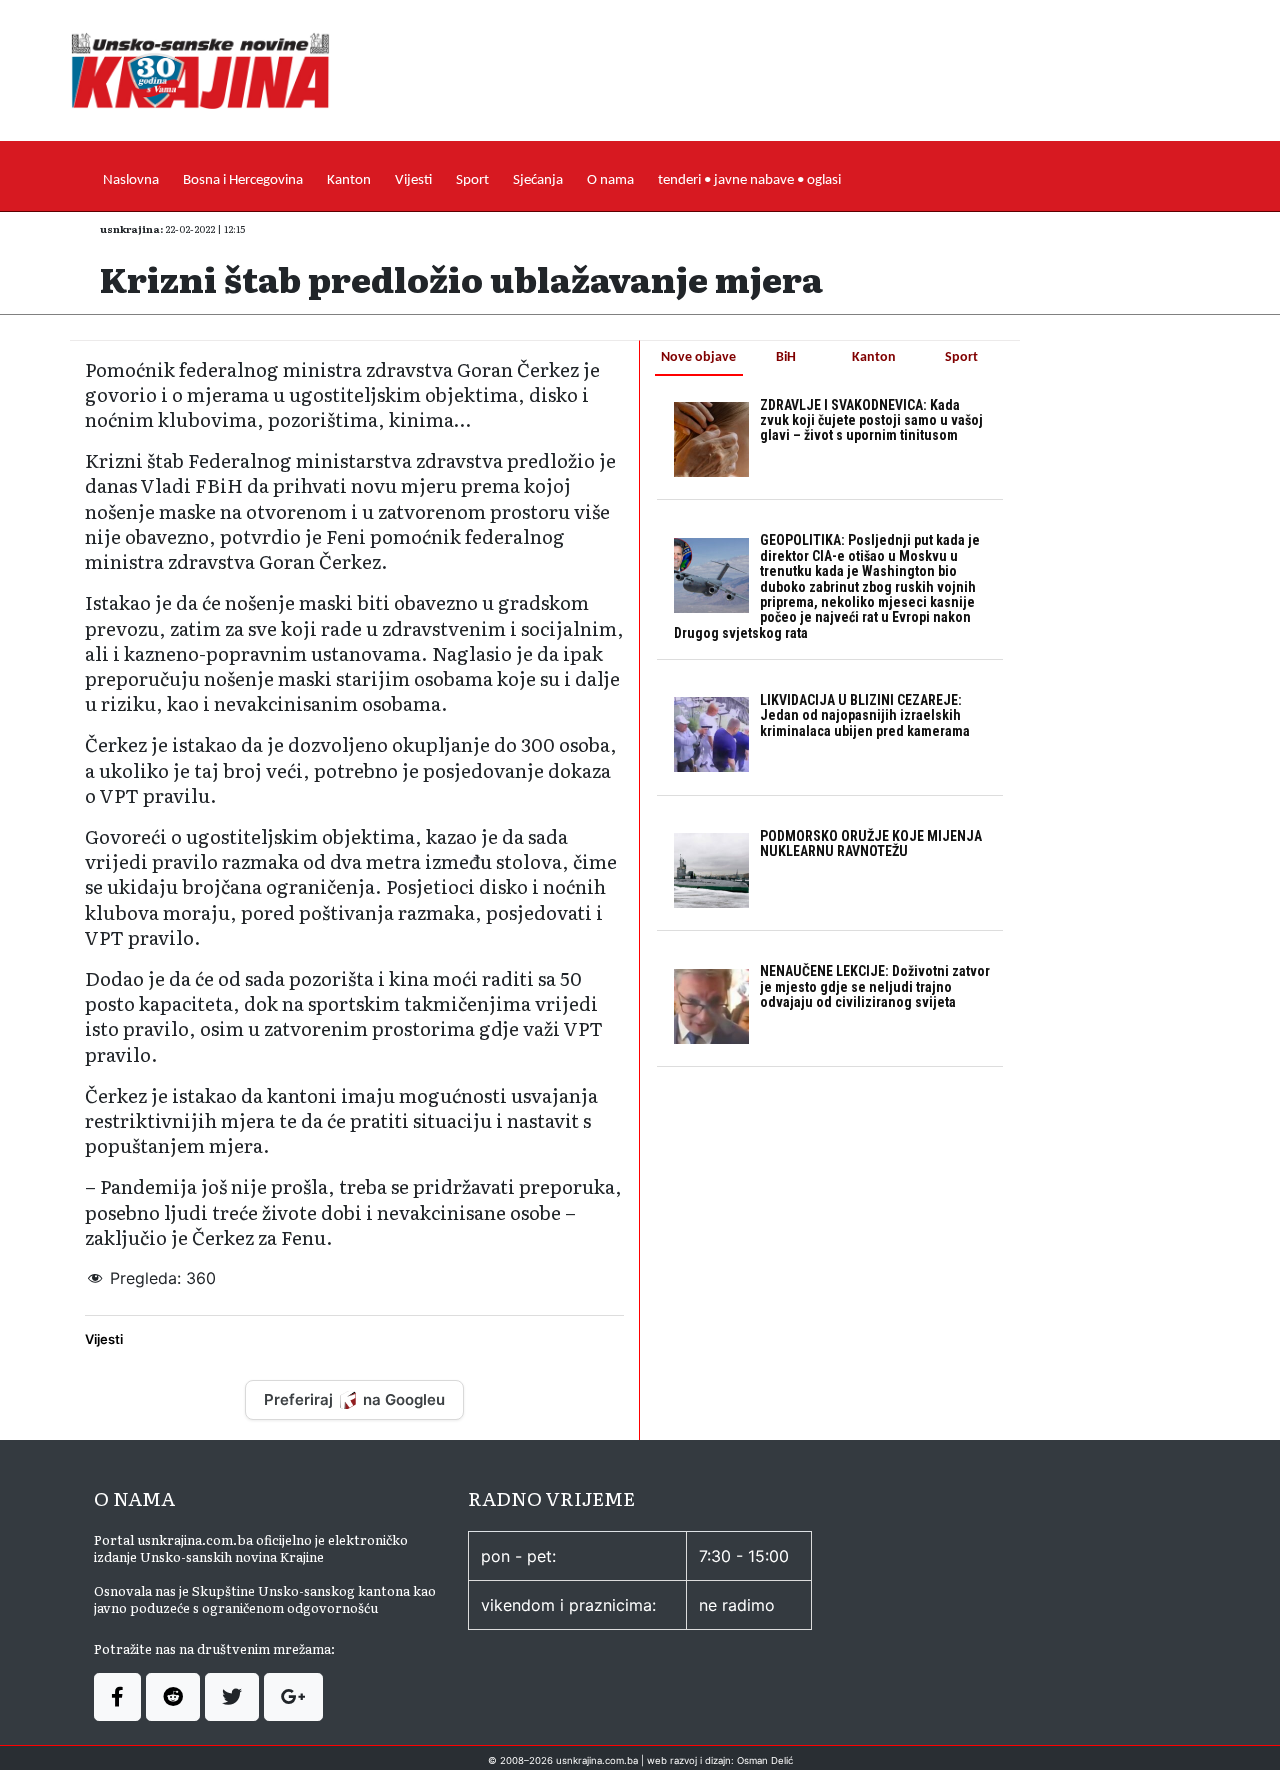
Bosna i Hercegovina (243, 180)
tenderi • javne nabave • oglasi (749, 180)
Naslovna (131, 180)
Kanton (349, 180)
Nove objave (698, 357)
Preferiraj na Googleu (354, 1399)
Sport (472, 180)
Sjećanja (538, 180)
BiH (786, 357)
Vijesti (413, 180)
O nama (610, 180)
